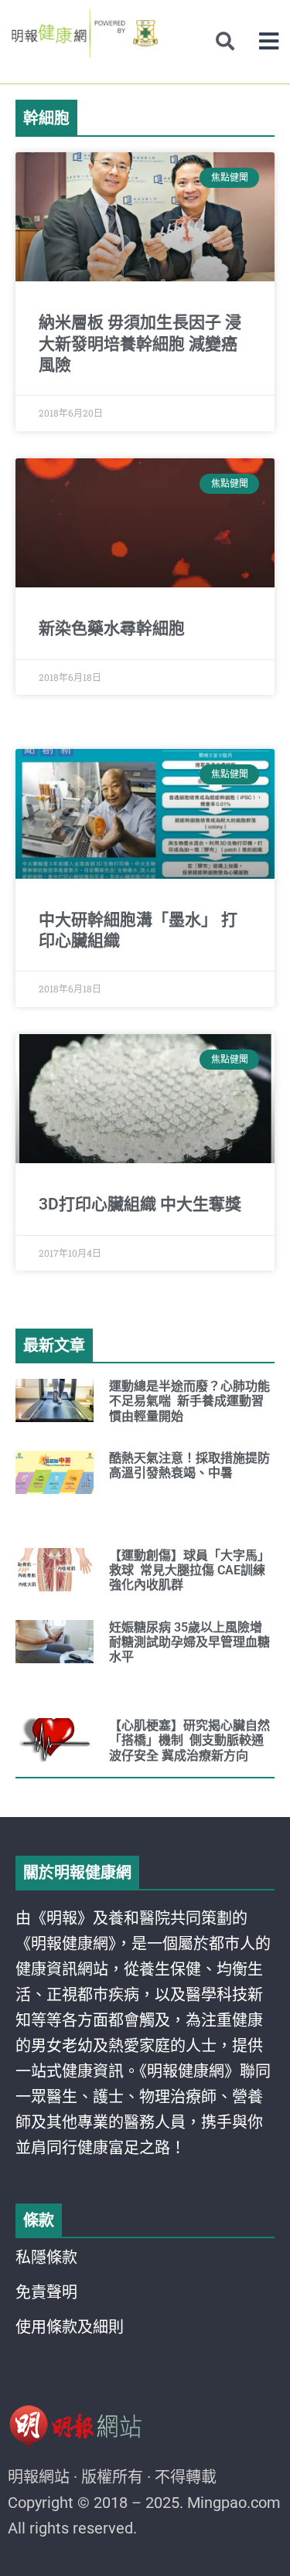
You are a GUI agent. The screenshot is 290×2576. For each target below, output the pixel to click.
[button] (269, 41)
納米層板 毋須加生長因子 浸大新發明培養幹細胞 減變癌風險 (140, 344)
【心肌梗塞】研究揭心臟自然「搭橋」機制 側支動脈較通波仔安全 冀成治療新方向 (189, 1740)
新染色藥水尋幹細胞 (112, 628)
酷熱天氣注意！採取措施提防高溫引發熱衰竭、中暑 (189, 1465)
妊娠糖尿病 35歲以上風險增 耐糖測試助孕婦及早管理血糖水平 (189, 1642)
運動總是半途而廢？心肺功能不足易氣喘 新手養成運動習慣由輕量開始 (189, 1401)
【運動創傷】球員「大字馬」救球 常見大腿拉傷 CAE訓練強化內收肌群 (189, 1570)
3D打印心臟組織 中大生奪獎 (140, 1204)
